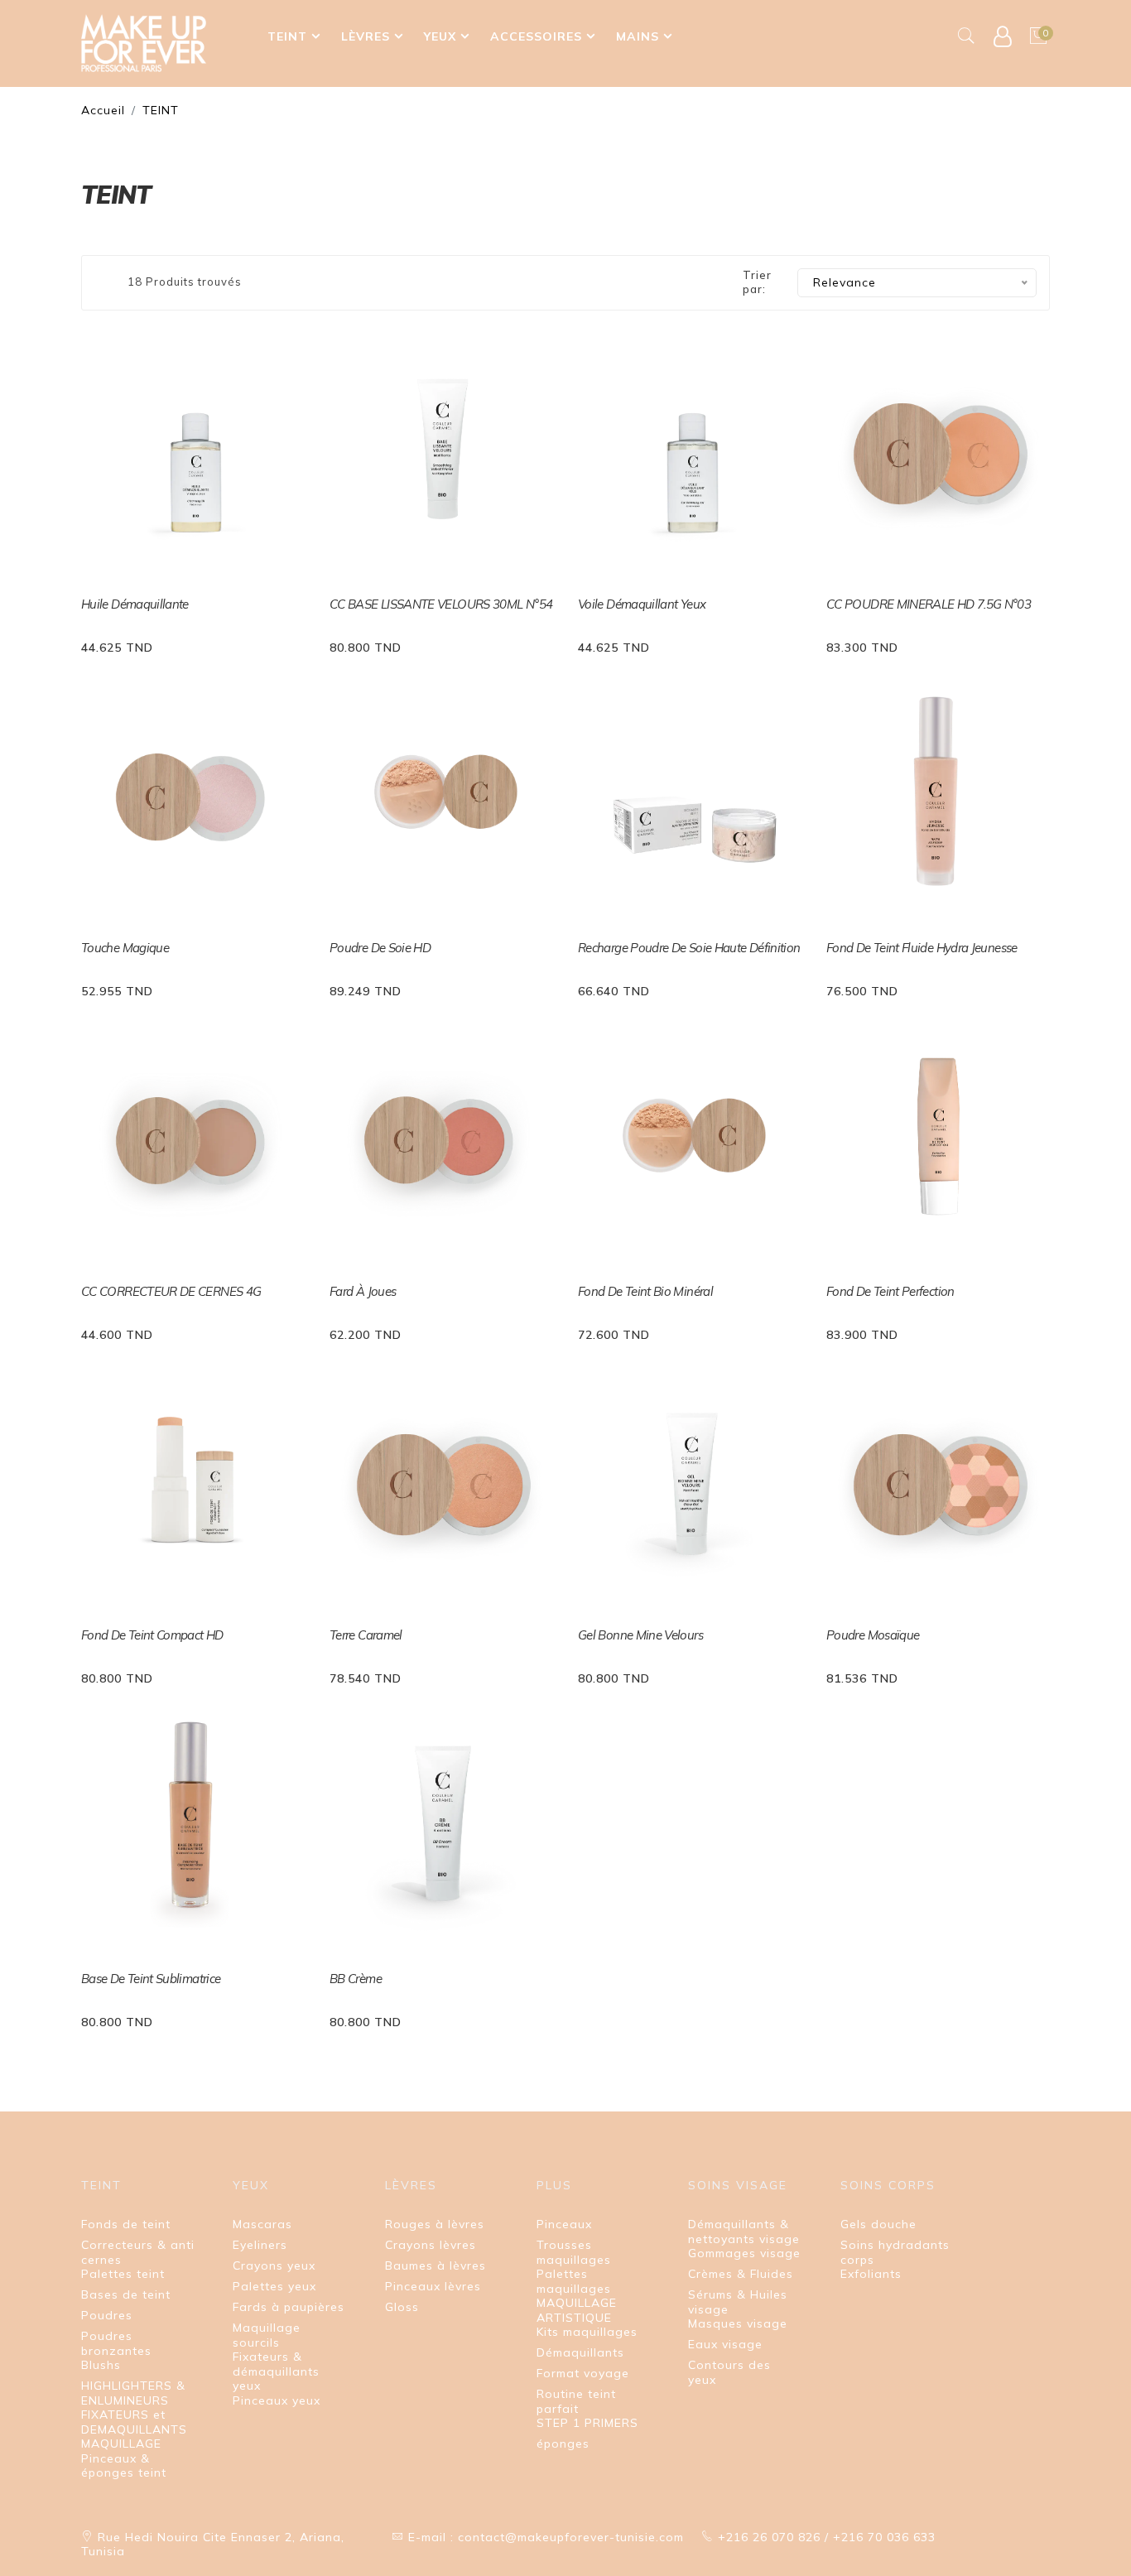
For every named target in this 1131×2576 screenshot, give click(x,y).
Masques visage (738, 2323)
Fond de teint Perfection (890, 1291)
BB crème (356, 1979)
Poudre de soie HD (380, 948)
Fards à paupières (289, 2307)
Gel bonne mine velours (640, 1635)
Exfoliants (871, 2274)
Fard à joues (363, 1291)
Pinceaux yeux (277, 2400)
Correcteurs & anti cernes (138, 2252)
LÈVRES (366, 36)
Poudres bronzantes (116, 2343)
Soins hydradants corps (895, 2252)
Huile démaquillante (135, 604)
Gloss (402, 2307)
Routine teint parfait (576, 2401)
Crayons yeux (274, 2265)
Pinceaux (564, 2224)
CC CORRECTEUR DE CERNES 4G (171, 1291)
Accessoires (536, 36)
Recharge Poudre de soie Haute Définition (689, 948)
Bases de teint (126, 2294)
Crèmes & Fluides (741, 2274)
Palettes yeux (274, 2286)
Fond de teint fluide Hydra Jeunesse (922, 948)
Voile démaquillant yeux (642, 604)
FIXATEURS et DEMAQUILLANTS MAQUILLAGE (134, 2429)
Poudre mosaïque (873, 1635)
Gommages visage (744, 2253)
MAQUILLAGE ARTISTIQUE (577, 2310)
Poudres (107, 2315)
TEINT (287, 36)
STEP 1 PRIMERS (587, 2423)
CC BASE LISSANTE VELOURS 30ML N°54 (441, 604)
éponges (563, 2444)
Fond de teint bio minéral (645, 1291)
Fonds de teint (126, 2224)
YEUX (440, 36)
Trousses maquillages (574, 2252)
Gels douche (878, 2224)
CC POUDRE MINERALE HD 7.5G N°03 (929, 604)
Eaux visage (725, 2344)
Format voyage (583, 2373)
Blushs (101, 2365)
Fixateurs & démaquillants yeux (276, 2371)
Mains (638, 36)
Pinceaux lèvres (433, 2286)
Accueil (103, 110)
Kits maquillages (587, 2332)
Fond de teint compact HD (152, 1635)
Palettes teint (123, 2274)
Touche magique (125, 948)
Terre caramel (366, 1635)
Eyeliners (260, 2245)
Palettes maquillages (574, 2281)
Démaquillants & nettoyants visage (744, 2232)
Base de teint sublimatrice (151, 1979)
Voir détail (123, 645)
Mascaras (262, 2224)
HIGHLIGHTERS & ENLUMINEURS (133, 2393)
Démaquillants (580, 2352)
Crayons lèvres (431, 2245)
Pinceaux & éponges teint (124, 2466)
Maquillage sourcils (267, 2335)
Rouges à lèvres (435, 2224)
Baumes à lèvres (436, 2265)
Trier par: (757, 282)
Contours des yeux (729, 2372)
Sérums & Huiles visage (738, 2302)
